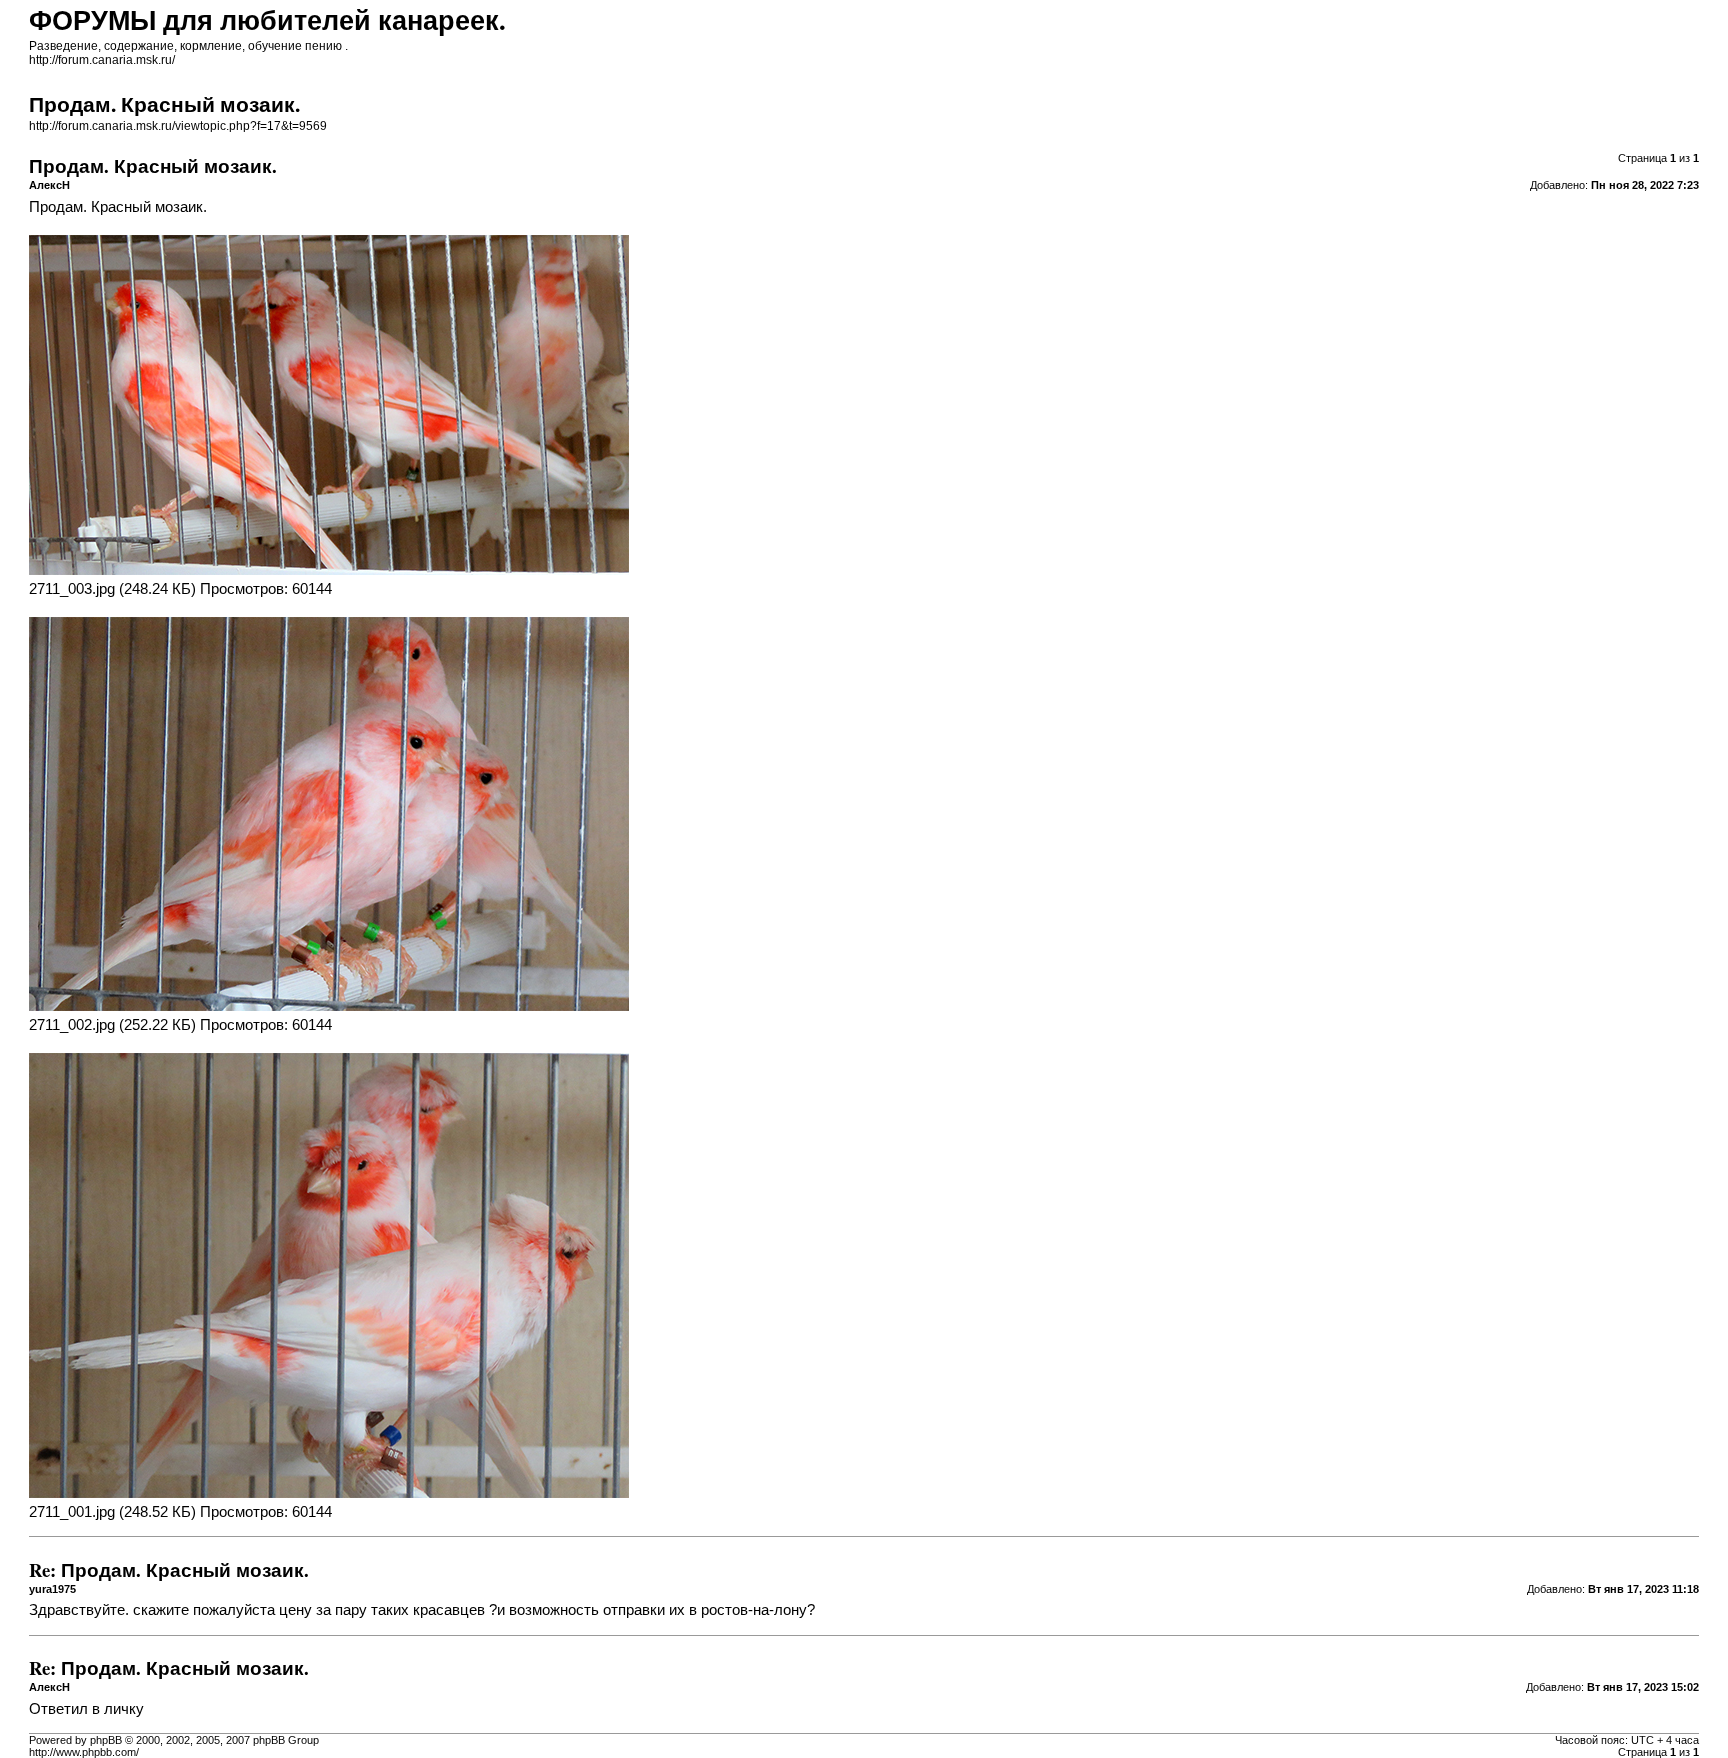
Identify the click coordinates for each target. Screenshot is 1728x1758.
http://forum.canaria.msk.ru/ (102, 60)
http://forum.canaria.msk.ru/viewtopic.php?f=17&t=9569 (178, 126)
